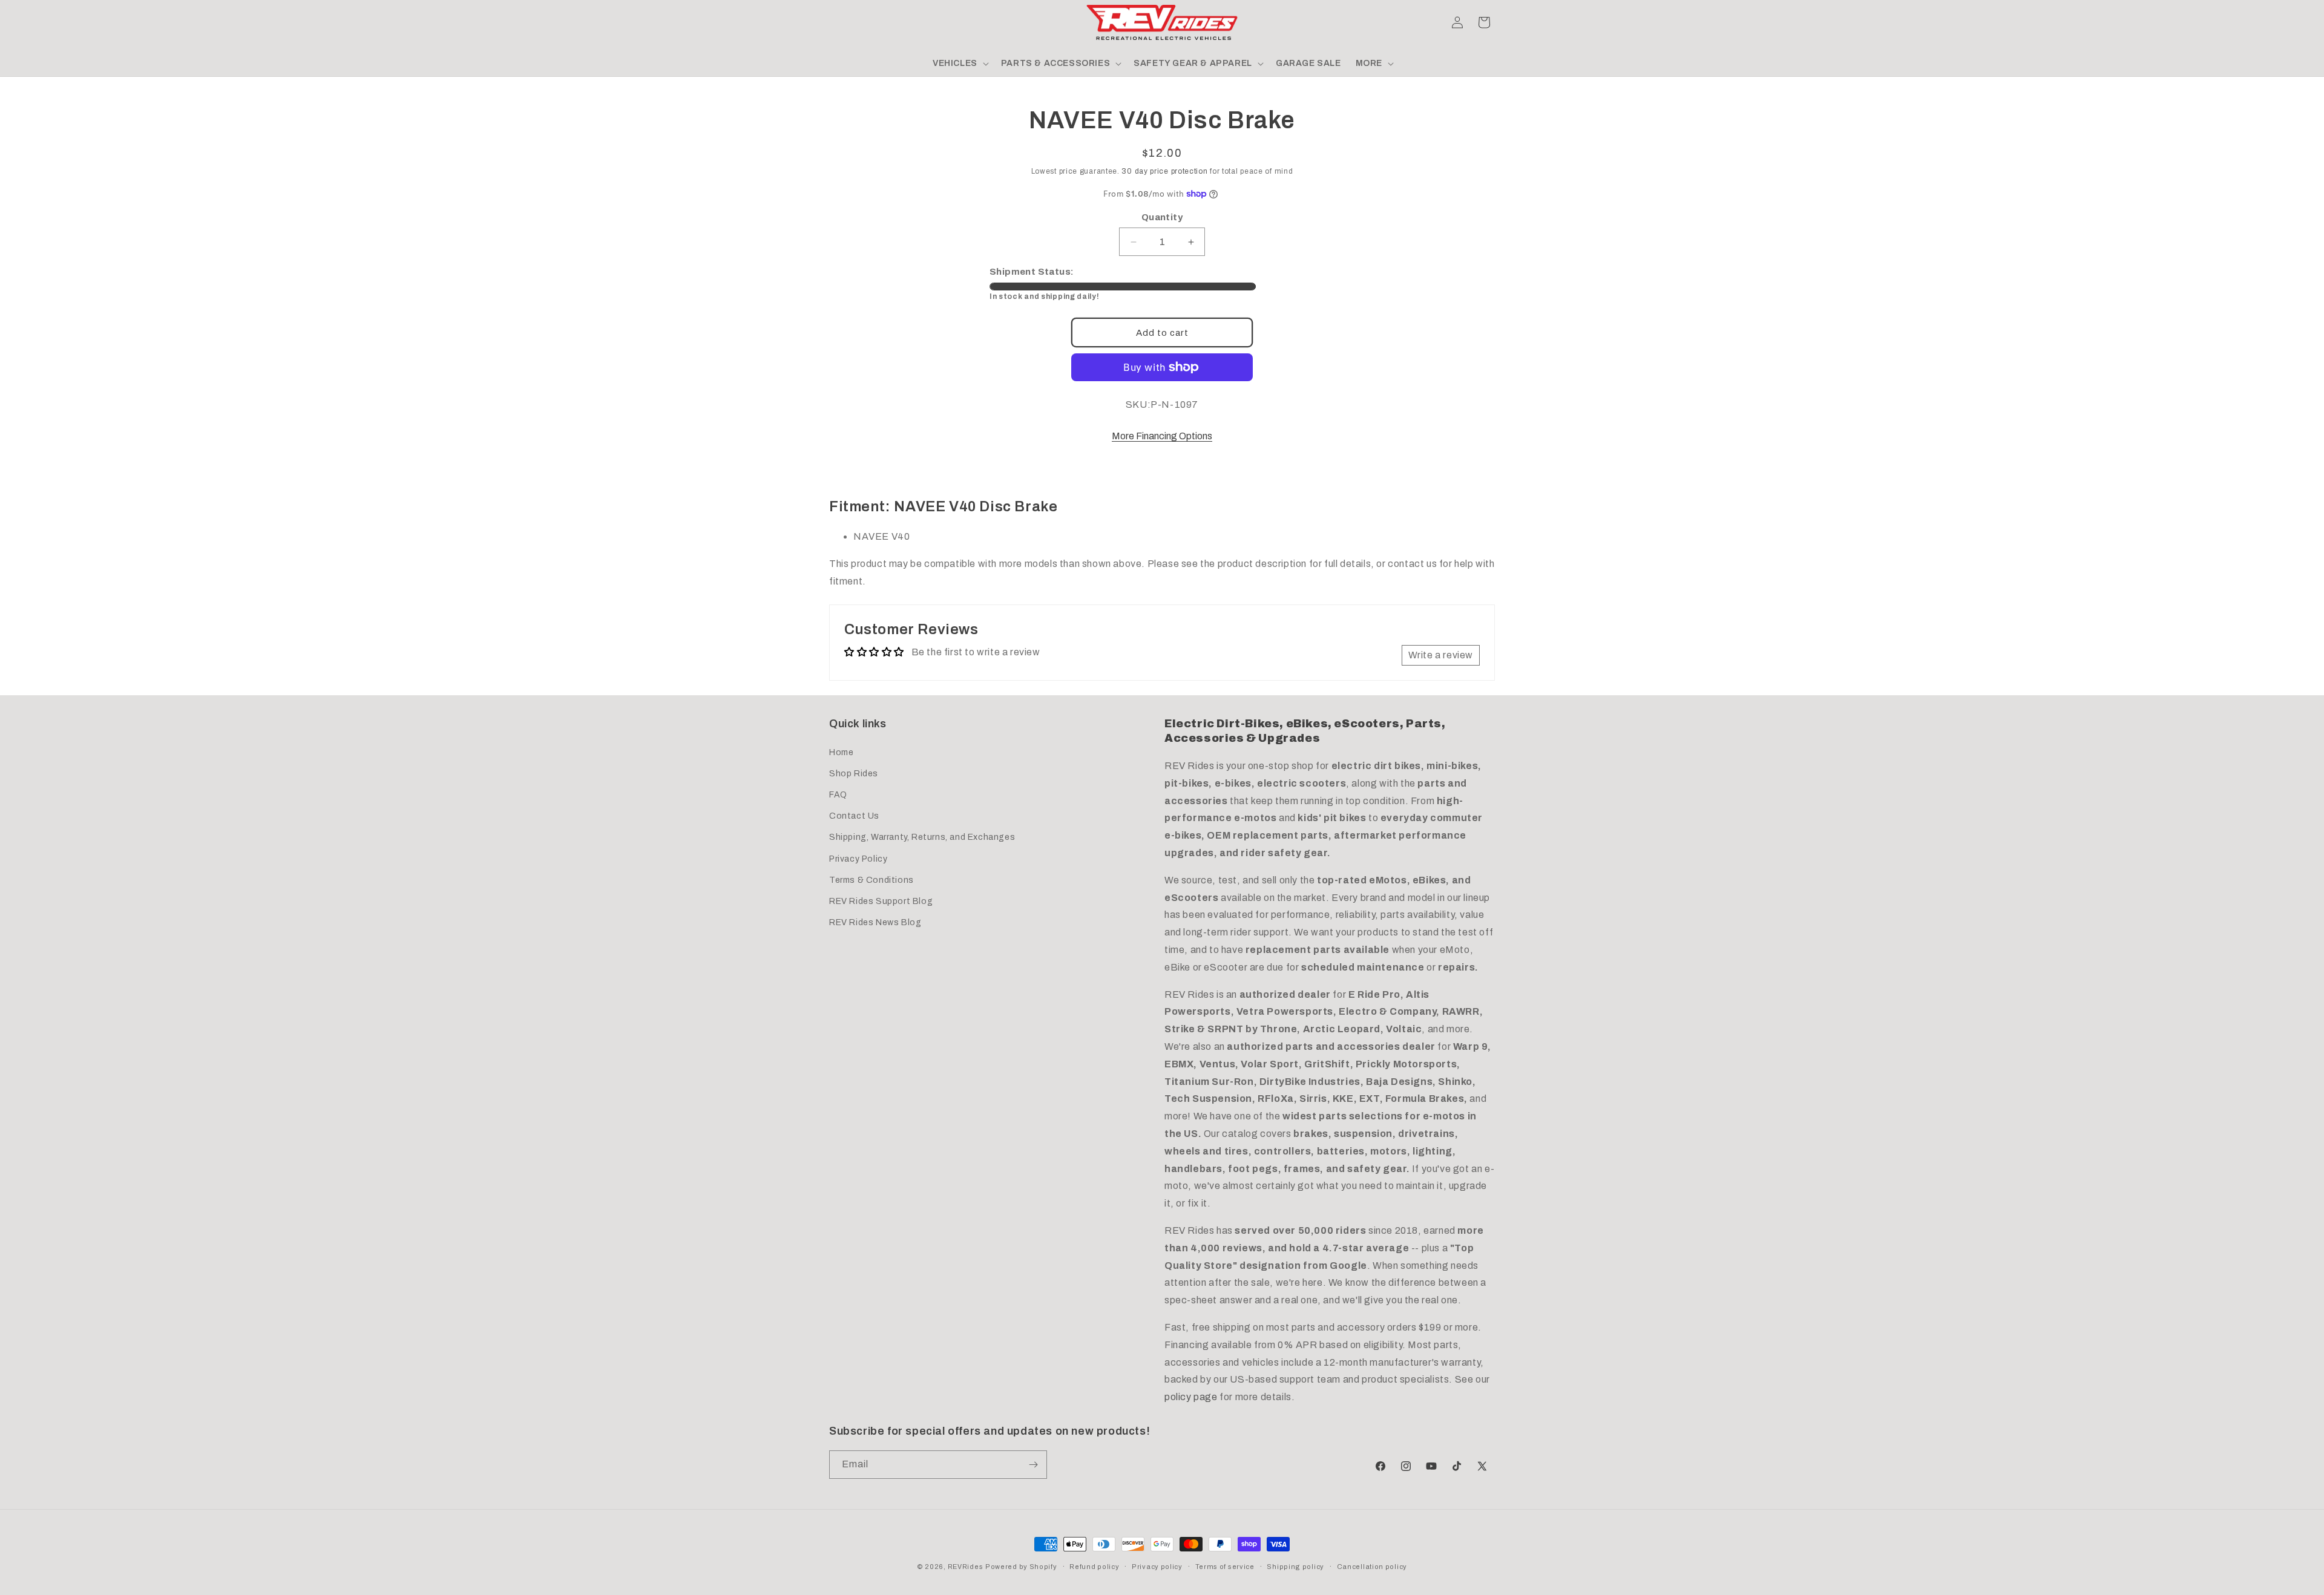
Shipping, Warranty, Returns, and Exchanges (922, 837)
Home (841, 752)
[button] (842, 22)
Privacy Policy (858, 859)
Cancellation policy (1372, 1567)
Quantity (1162, 217)
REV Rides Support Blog (881, 901)
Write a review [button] (1441, 655)
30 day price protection (1164, 171)
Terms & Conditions (871, 880)
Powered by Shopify (1021, 1567)
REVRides (966, 1567)
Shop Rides (854, 774)
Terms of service (1225, 1567)
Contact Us (854, 816)
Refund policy (1094, 1567)
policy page (1191, 1397)
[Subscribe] (1033, 1465)
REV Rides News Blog (875, 922)
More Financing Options (1162, 436)
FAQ (838, 795)
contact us (1412, 564)
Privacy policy (1157, 1567)
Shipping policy (1295, 1567)
